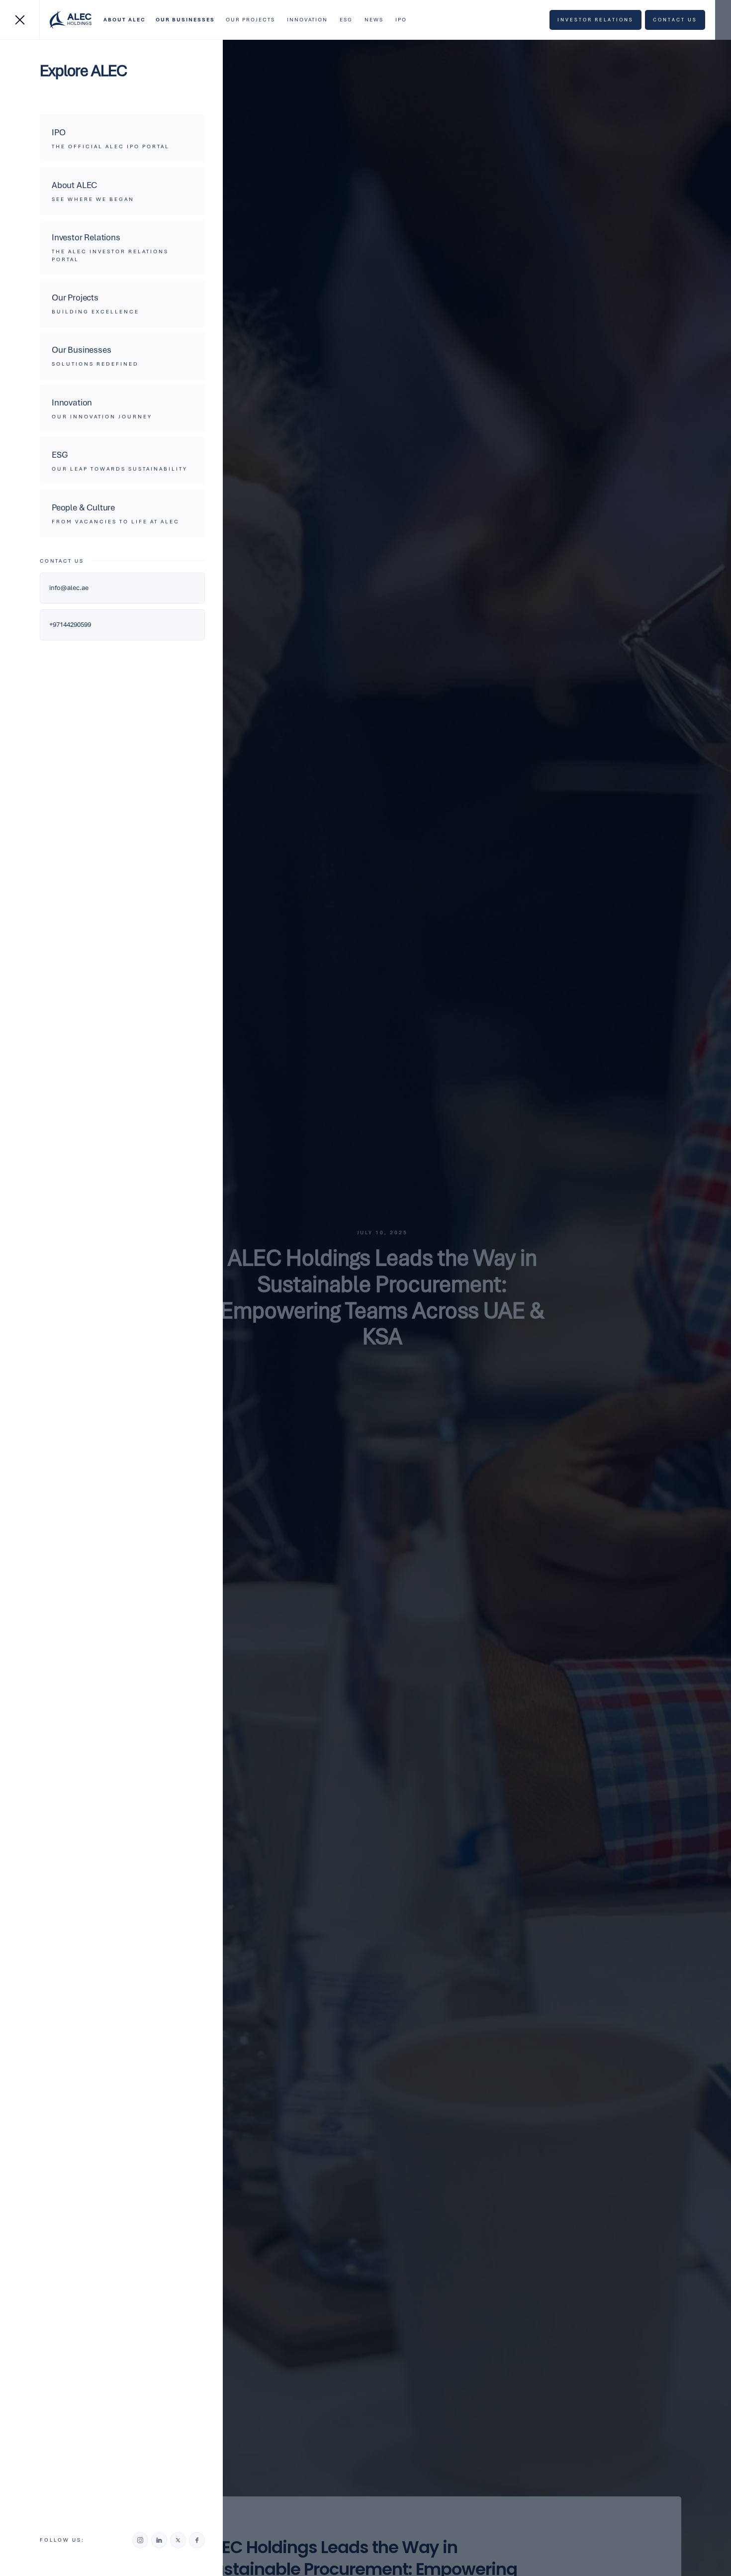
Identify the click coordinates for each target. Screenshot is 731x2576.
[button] (125, 20)
